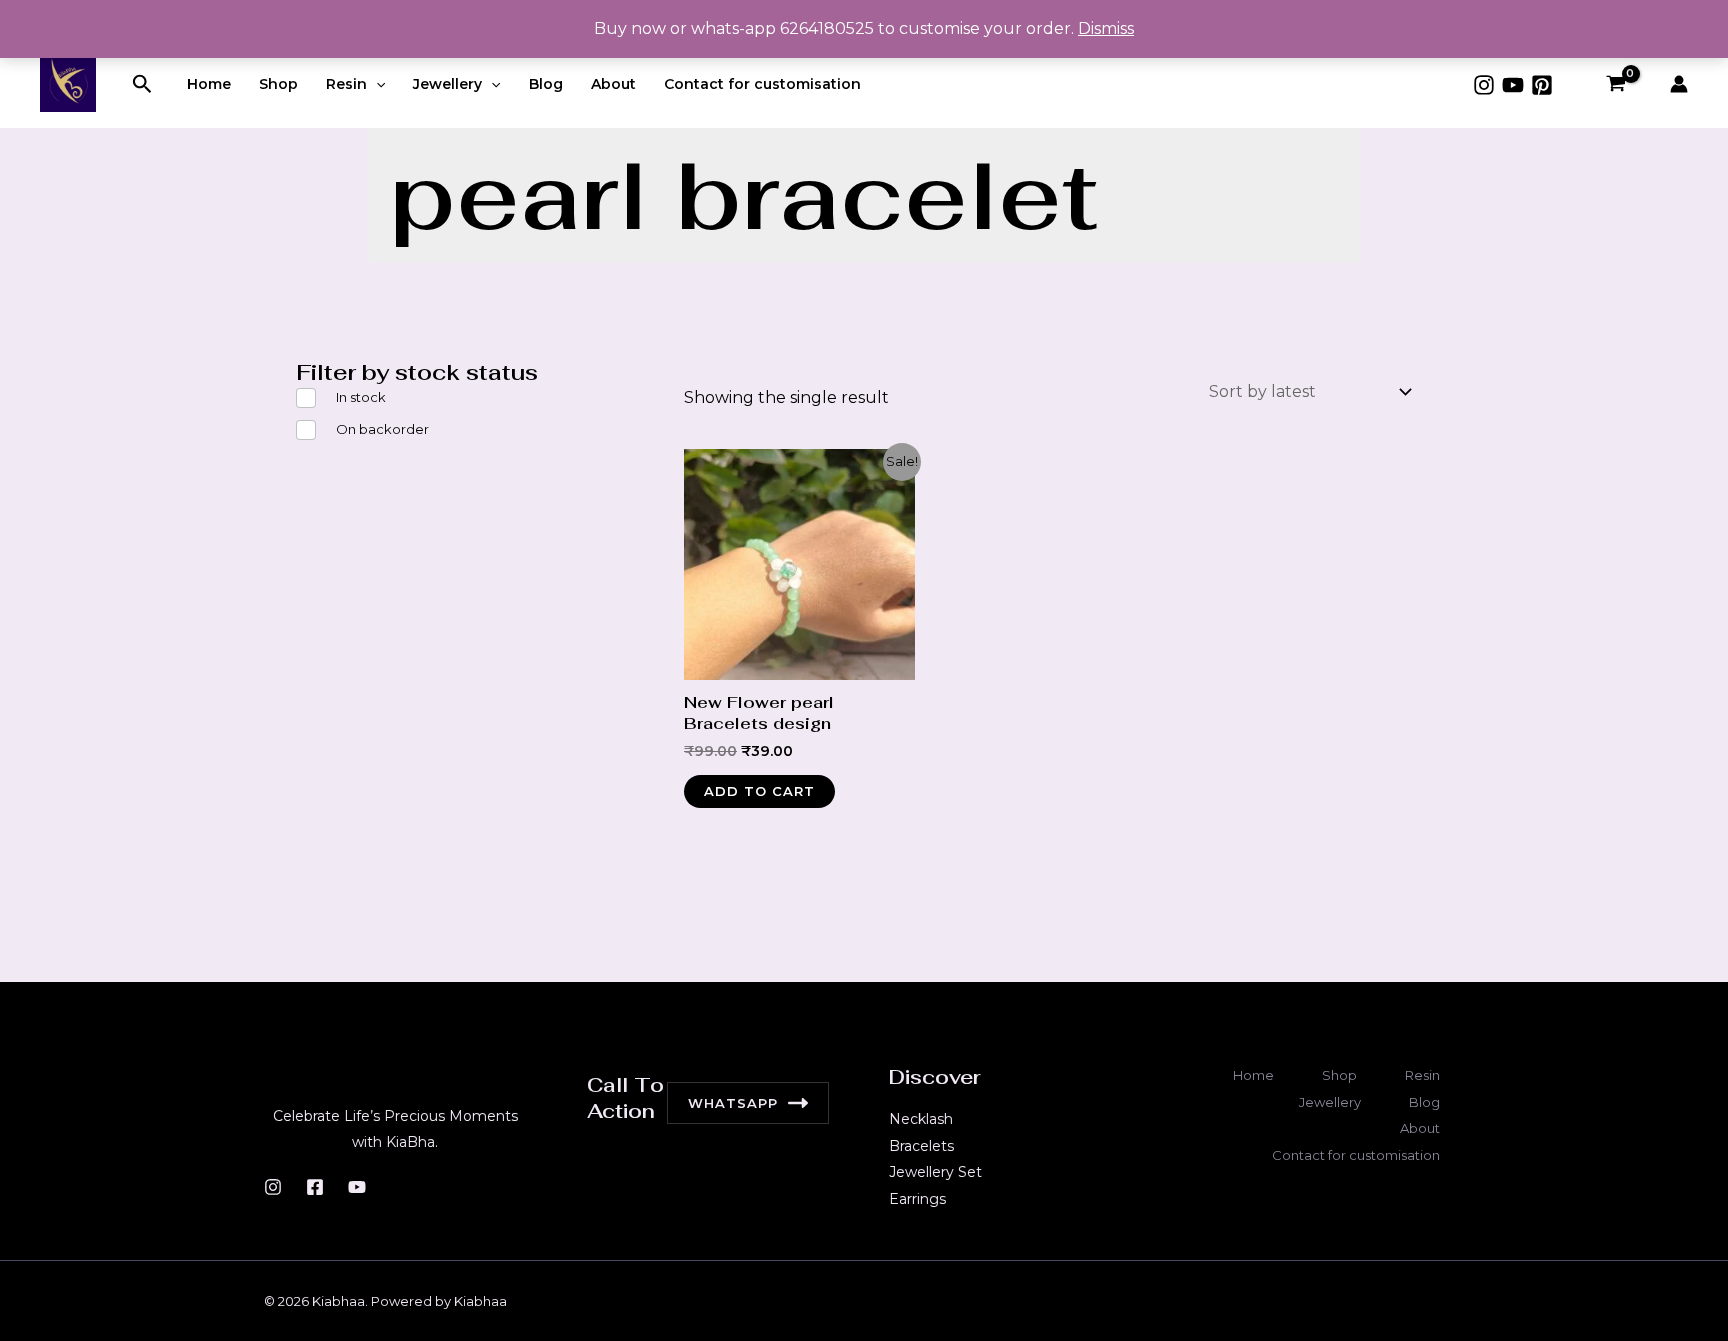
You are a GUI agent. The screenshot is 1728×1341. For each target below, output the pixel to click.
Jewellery (447, 84)
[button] (142, 84)
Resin (346, 84)
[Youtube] (357, 1187)
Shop (278, 84)
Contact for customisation (762, 84)
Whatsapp (733, 1103)
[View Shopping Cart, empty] (1615, 84)
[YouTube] (1513, 85)
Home (209, 84)
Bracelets (921, 1146)
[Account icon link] (1679, 84)
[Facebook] (315, 1187)
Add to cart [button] (759, 791)
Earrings (917, 1199)
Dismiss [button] (1106, 28)
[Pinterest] (1542, 85)
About (613, 84)
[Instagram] (1484, 85)
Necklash (921, 1119)
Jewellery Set (935, 1172)
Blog (546, 84)
